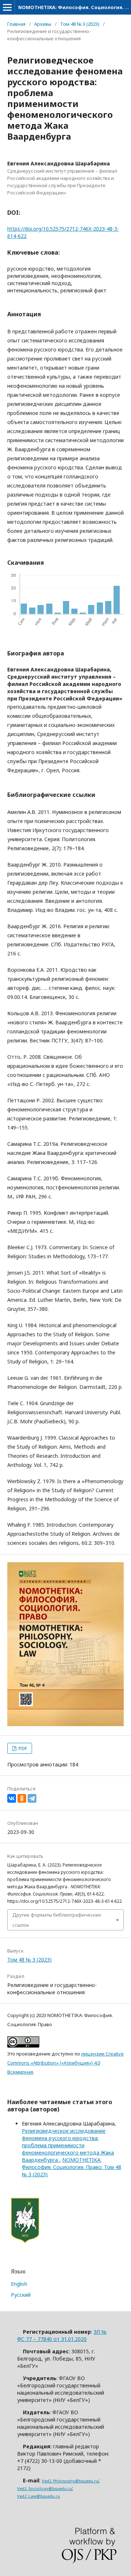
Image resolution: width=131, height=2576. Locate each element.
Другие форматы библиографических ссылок (57, 1920)
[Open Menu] (7, 7)
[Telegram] (32, 1798)
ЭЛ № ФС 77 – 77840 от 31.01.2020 (62, 2335)
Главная (16, 24)
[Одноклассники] (22, 1798)
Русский (21, 2295)
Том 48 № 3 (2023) (80, 24)
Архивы (43, 24)
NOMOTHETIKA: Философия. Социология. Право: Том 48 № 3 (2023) (72, 2167)
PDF (22, 1748)
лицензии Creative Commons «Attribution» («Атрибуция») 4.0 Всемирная (65, 2063)
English (19, 2284)
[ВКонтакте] (12, 1798)
